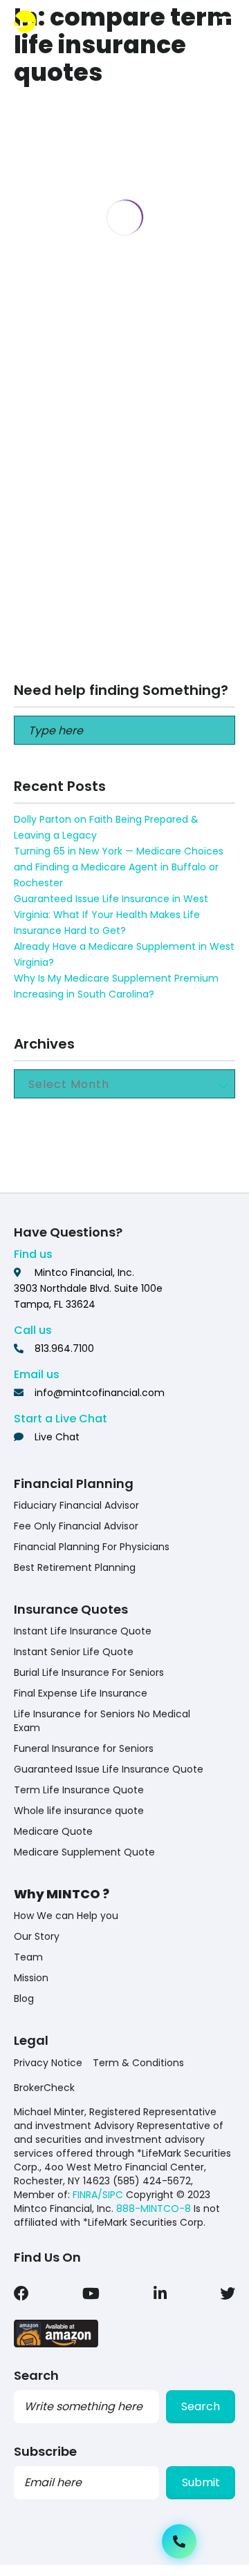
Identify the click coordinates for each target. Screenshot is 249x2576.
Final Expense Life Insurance (81, 1693)
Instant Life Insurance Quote (83, 1631)
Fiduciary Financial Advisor (76, 1505)
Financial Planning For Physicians (92, 1547)
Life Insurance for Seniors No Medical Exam (102, 1721)
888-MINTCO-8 (154, 2208)
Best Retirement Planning (75, 1567)
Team (28, 1957)
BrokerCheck (44, 2088)
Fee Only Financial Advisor (76, 1526)
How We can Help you (66, 1916)
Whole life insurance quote (79, 1811)
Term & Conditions (138, 2063)
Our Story (37, 1936)
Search (201, 2406)
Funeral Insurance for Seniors (84, 1748)
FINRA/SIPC (98, 2195)
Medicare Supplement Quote (84, 1852)
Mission (31, 1978)
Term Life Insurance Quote (79, 1790)
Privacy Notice (48, 2063)
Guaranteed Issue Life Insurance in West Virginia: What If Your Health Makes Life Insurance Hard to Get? (111, 915)
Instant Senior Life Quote (74, 1652)
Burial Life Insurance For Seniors (89, 1672)
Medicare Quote (53, 1831)
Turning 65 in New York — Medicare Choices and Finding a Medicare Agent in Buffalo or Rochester (119, 867)
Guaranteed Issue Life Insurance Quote (109, 1769)
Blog (24, 1998)
